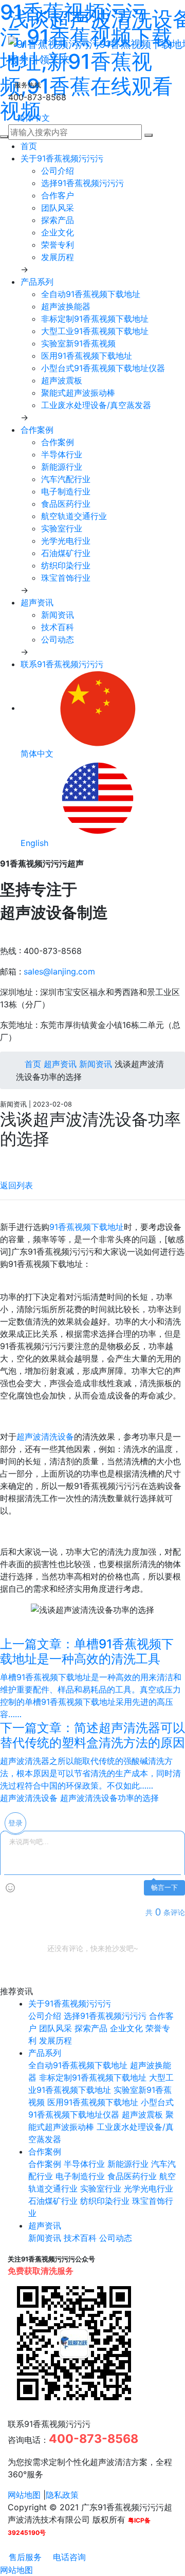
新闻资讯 (58, 615)
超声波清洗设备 (45, 1437)
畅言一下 (164, 1888)
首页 (29, 146)
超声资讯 (37, 602)
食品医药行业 (66, 504)
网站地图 (24, 2495)
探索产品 (58, 220)
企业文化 (58, 232)
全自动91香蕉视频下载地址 (91, 294)
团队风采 (58, 208)
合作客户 (58, 195)
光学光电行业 (66, 541)
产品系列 (37, 282)
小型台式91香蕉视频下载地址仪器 (103, 368)
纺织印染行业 (66, 565)
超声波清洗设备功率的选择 (109, 1798)
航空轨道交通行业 (74, 516)
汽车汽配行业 (66, 479)
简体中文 (32, 118)
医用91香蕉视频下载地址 (87, 356)
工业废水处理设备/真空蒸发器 (96, 405)
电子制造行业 (66, 491)
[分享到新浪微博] (3, 1160)
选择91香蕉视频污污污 (82, 183)
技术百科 (58, 627)
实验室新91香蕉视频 (78, 343)
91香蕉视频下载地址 (87, 1227)
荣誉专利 (58, 245)
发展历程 (58, 257)
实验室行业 (62, 528)
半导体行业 (62, 454)
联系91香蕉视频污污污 (62, 664)
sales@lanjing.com (59, 971)
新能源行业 (62, 467)
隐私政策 (62, 2495)
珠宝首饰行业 (66, 578)
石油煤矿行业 (66, 553)
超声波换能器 (66, 306)
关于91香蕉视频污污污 (62, 158)
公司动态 (58, 639)
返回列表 (16, 1185)
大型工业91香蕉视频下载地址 (95, 331)
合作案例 (37, 430)
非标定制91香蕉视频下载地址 (95, 319)
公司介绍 (58, 171)
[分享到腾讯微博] (12, 1160)
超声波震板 (62, 380)
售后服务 (24, 2557)
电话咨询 (68, 2557)
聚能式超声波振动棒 (78, 393)
